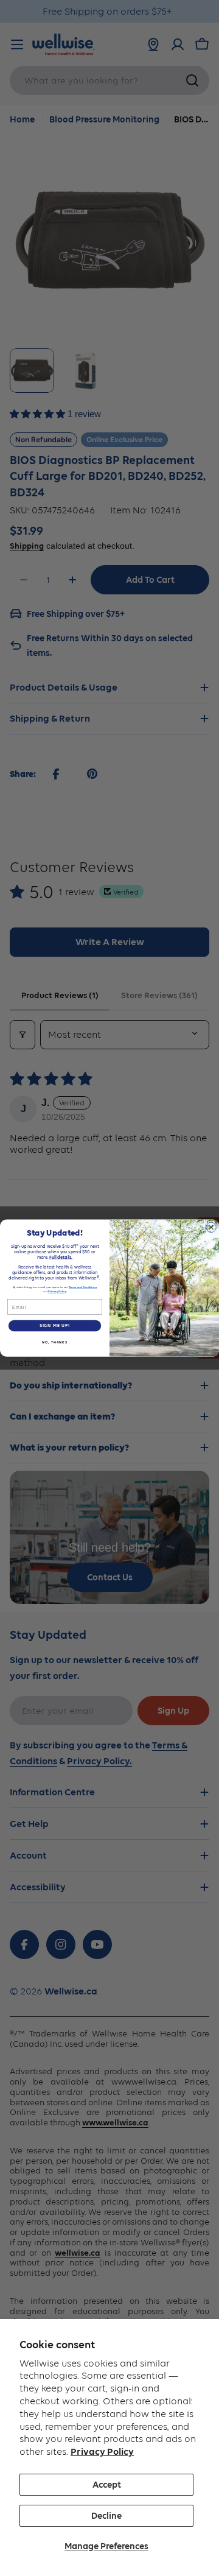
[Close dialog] (211, 1227)
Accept (107, 2485)
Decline (106, 2516)
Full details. (61, 1257)
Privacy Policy (102, 2451)
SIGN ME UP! (55, 1325)
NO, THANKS (55, 1342)
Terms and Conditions (83, 1287)
